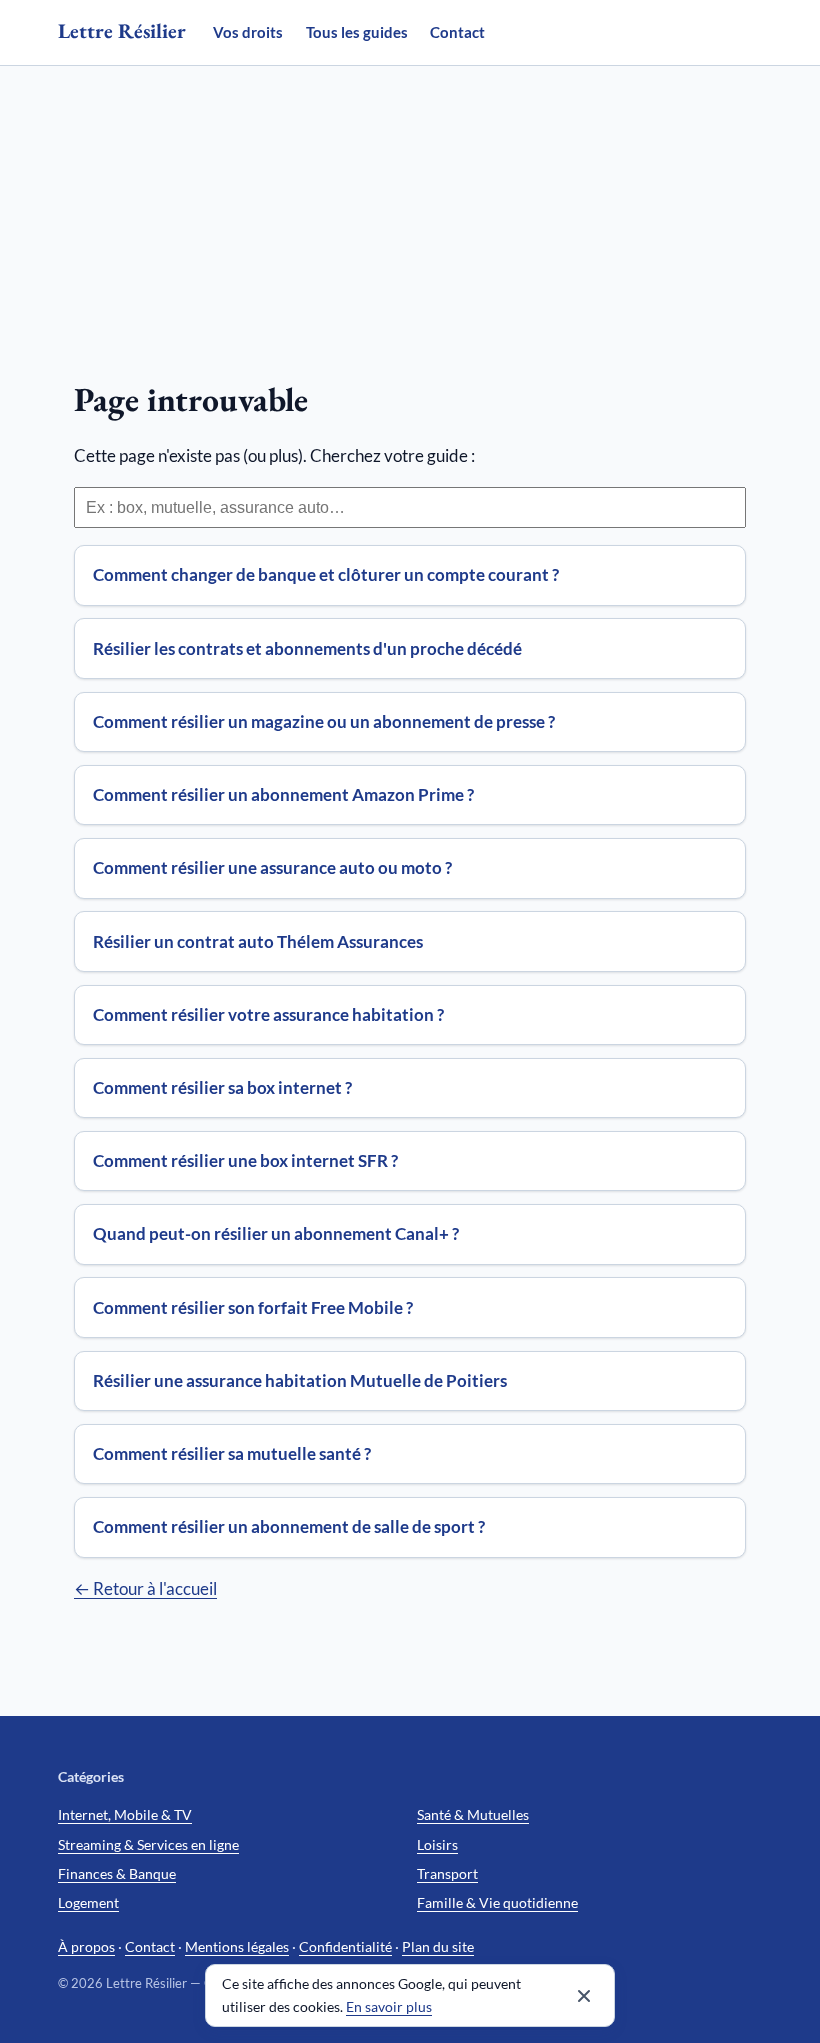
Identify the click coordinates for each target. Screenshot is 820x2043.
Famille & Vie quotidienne (497, 1902)
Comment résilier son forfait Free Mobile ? (253, 1307)
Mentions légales (237, 1946)
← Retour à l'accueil (145, 1588)
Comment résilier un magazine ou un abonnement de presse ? (324, 721)
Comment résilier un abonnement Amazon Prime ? (283, 794)
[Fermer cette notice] (584, 1996)
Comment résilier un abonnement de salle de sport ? (289, 1526)
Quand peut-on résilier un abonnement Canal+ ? (276, 1233)
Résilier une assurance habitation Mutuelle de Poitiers (300, 1380)
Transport (447, 1873)
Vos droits (248, 32)
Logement (88, 1902)
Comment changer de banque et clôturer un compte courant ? (326, 574)
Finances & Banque (117, 1873)
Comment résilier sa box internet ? (222, 1087)
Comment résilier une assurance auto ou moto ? (272, 867)
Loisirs (437, 1844)
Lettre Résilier (122, 30)
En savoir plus (389, 2007)
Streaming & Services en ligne (148, 1844)
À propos (86, 1946)
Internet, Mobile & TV (125, 1814)
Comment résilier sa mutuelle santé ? (232, 1453)
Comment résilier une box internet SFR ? (245, 1160)
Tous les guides (357, 32)
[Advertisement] (410, 216)
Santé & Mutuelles (473, 1814)
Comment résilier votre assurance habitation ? (268, 1014)
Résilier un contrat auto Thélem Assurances (258, 941)
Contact (457, 32)
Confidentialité (345, 1946)
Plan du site (438, 1946)
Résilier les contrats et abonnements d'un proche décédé (307, 648)
